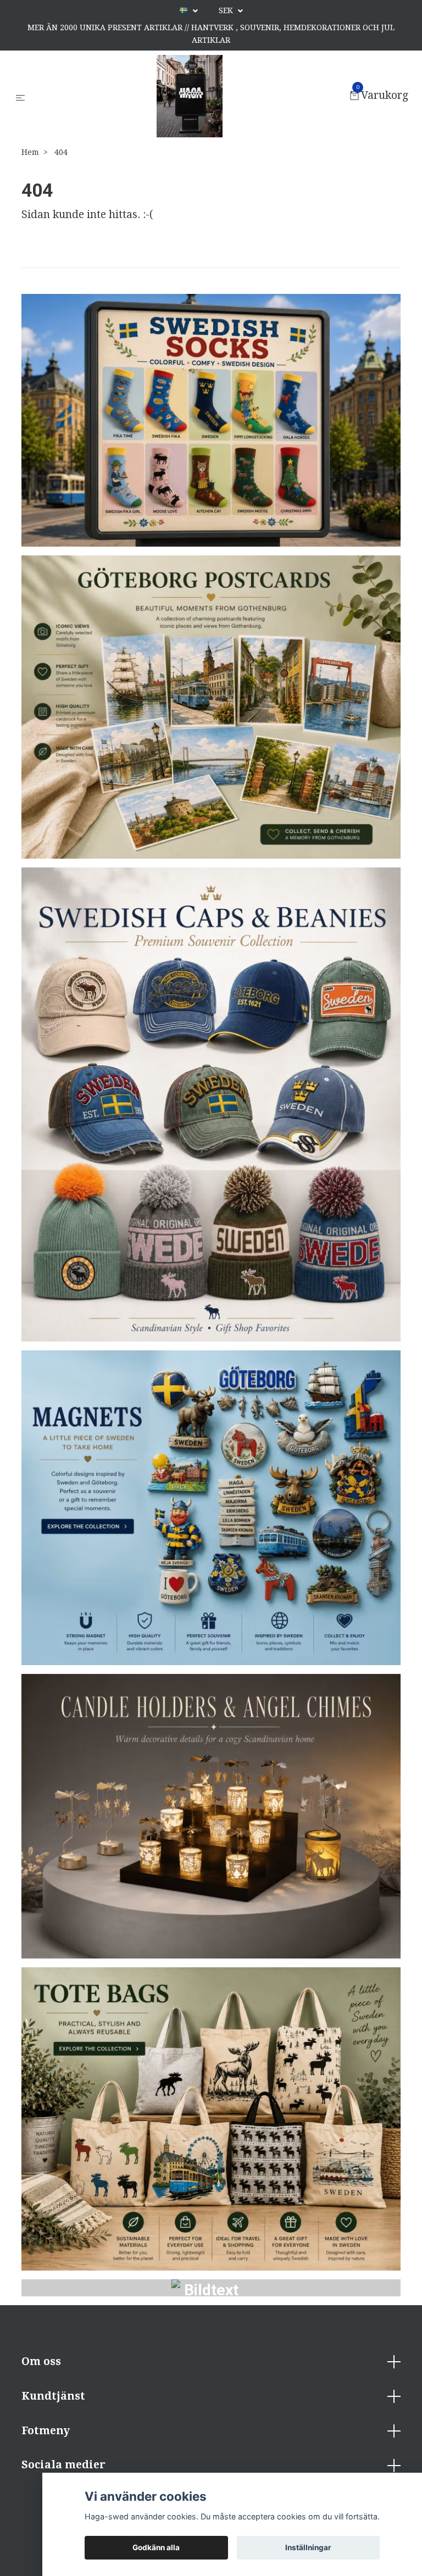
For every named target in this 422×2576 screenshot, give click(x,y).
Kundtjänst (53, 2396)
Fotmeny (46, 2431)
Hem (30, 152)
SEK (227, 10)
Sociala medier (63, 2465)
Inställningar (308, 2547)
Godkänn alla (156, 2547)
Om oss (41, 2361)
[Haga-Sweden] (190, 96)
